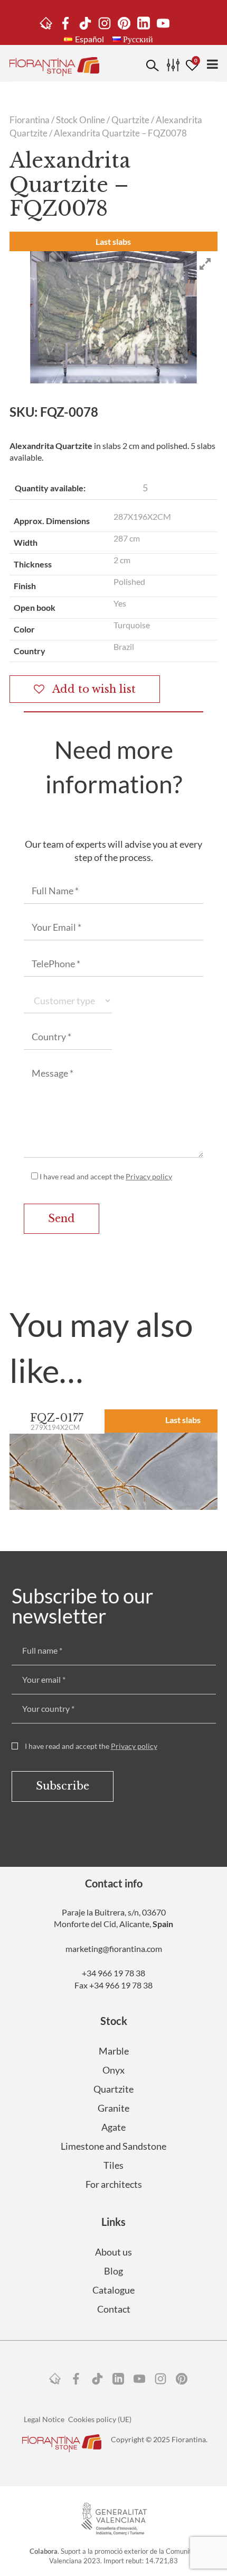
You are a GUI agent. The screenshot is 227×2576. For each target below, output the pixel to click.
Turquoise (132, 625)
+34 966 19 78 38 (113, 1973)
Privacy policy (149, 1176)
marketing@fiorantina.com (114, 1949)
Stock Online (81, 120)
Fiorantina (30, 120)
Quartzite (130, 120)
